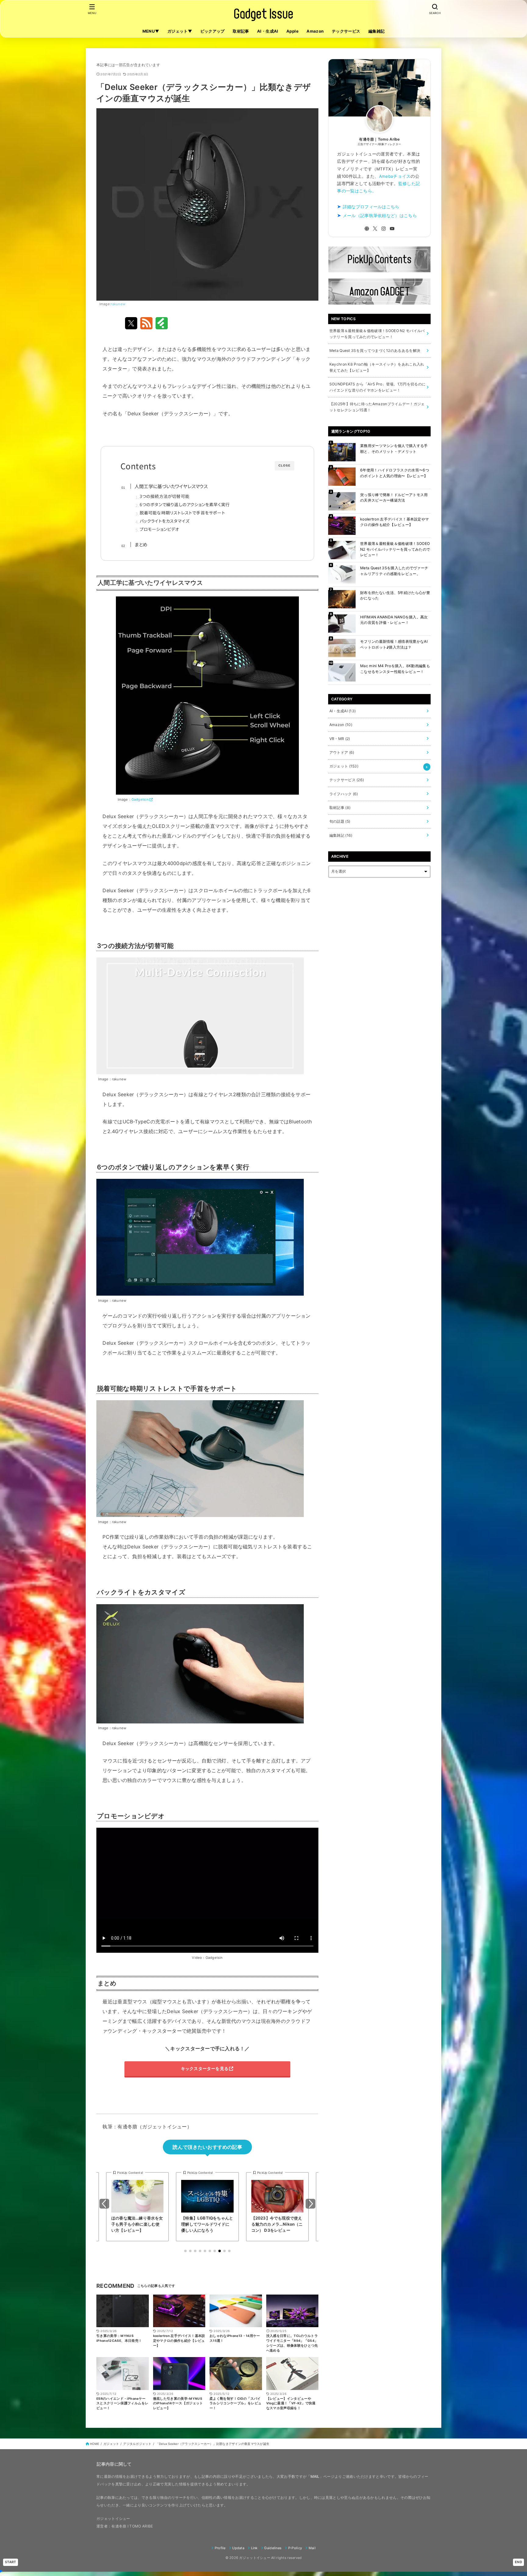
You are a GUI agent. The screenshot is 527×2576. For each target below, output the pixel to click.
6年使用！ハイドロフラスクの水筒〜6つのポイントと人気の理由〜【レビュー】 (395, 473)
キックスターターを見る (205, 2068)
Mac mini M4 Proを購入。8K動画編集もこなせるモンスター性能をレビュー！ (395, 669)
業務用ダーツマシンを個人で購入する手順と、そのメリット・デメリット (394, 448)
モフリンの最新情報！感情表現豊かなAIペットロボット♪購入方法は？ (394, 644)
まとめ (141, 544)
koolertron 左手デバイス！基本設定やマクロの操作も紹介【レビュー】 (394, 522)
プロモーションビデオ (160, 529)
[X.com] (375, 229)
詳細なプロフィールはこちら (371, 207)
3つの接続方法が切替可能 (165, 496)
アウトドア (342, 752)
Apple (292, 31)
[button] (185, 2251)
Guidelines (273, 2548)
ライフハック (344, 794)
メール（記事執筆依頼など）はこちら (380, 216)
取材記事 (241, 31)
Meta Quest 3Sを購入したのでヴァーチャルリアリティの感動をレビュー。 (394, 571)
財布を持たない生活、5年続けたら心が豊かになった (395, 595)
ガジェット (344, 766)
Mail (312, 2548)
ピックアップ (213, 31)
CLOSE (285, 465)
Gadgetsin (140, 800)
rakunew (118, 304)
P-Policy (295, 2548)
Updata (238, 2548)
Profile (220, 2548)
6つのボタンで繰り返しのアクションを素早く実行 (185, 504)
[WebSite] (367, 229)
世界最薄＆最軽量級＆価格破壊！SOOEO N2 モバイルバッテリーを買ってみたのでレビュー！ (395, 549)
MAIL (315, 2476)
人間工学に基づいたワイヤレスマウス (171, 486)
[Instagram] (384, 229)
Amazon (315, 31)
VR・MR (340, 739)
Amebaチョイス (395, 176)
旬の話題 (340, 821)
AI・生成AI (268, 31)
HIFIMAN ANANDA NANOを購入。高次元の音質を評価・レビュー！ (394, 620)
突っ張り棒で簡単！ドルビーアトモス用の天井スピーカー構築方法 (394, 497)
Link (254, 2548)
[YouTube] (392, 229)
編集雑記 (377, 31)
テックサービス (346, 31)
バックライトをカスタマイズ (165, 521)
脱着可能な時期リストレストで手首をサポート (182, 513)
